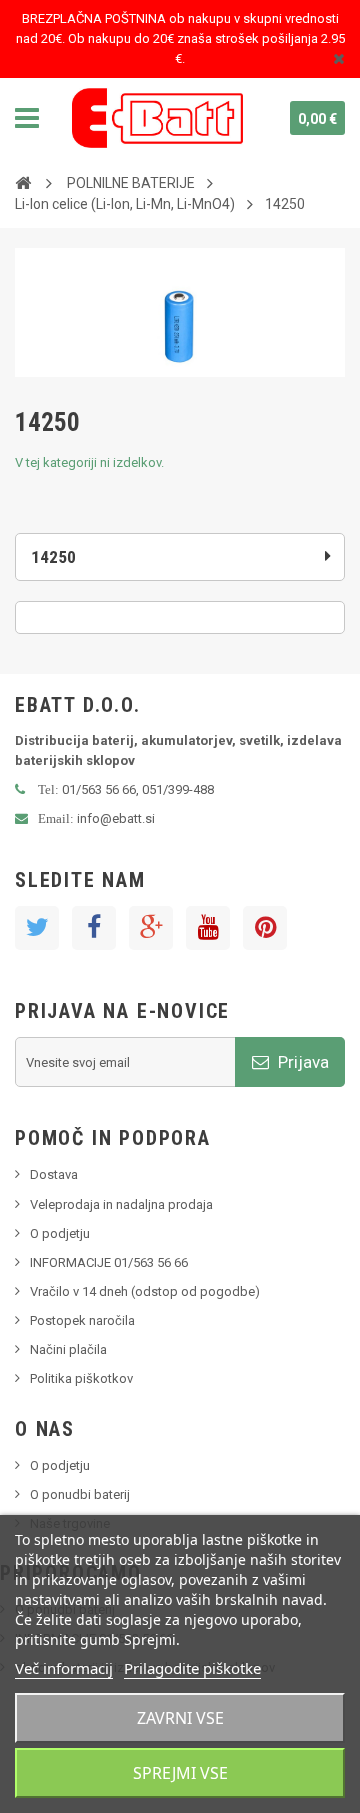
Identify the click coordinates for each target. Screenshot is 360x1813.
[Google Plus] (151, 928)
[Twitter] (37, 928)
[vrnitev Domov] (23, 182)
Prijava (301, 1062)
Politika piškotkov (81, 1378)
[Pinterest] (265, 928)
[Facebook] (94, 928)
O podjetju (60, 1233)
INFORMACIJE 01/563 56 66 (109, 1262)
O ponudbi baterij (80, 1494)
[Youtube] (208, 928)
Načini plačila (68, 1349)
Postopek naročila (82, 1320)
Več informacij (64, 1668)
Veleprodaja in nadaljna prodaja (121, 1204)
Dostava (54, 1174)
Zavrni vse (180, 1718)
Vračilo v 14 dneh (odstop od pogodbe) (145, 1291)
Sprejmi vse (180, 1773)
